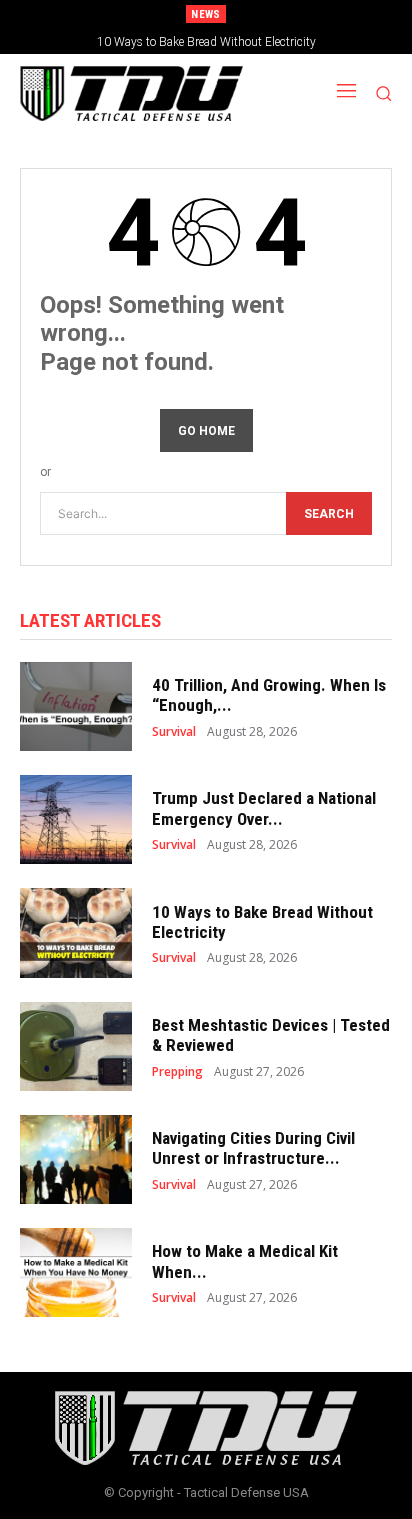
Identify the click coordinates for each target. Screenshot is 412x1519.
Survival (174, 732)
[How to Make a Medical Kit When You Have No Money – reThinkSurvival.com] (76, 1272)
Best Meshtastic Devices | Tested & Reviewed (271, 1035)
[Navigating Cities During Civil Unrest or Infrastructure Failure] (76, 1159)
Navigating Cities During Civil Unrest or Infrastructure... (253, 1148)
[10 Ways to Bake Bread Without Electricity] (76, 932)
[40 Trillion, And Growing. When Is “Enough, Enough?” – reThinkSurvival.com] (76, 706)
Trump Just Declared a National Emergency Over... (264, 808)
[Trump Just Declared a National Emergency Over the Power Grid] (76, 819)
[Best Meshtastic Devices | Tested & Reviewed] (76, 1046)
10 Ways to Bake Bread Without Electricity (206, 42)
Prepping (177, 1072)
